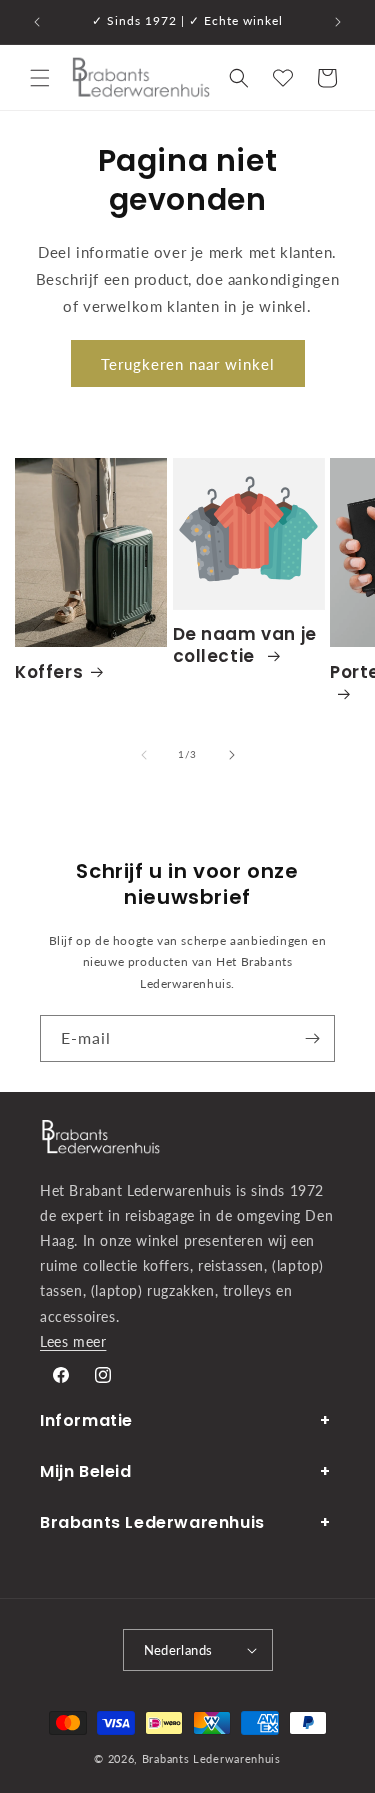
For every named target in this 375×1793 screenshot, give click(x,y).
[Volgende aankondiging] (338, 22)
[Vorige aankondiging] (37, 22)
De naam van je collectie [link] (245, 645)
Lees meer (73, 1341)
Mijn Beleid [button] (86, 1471)
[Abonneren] (312, 1038)
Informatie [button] (86, 1420)
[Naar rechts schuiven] (232, 755)
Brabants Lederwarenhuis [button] (152, 1522)
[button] (40, 78)
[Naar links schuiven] (144, 755)
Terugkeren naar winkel (188, 364)
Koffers (49, 672)
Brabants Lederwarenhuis (211, 1758)
